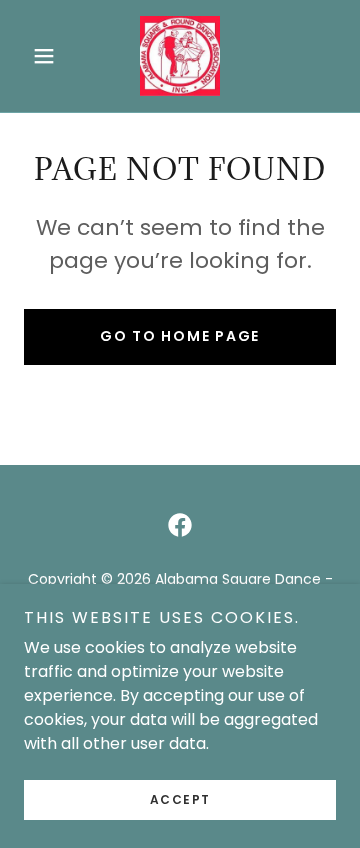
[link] (180, 56)
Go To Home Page (180, 336)
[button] (47, 56)
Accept (180, 799)
